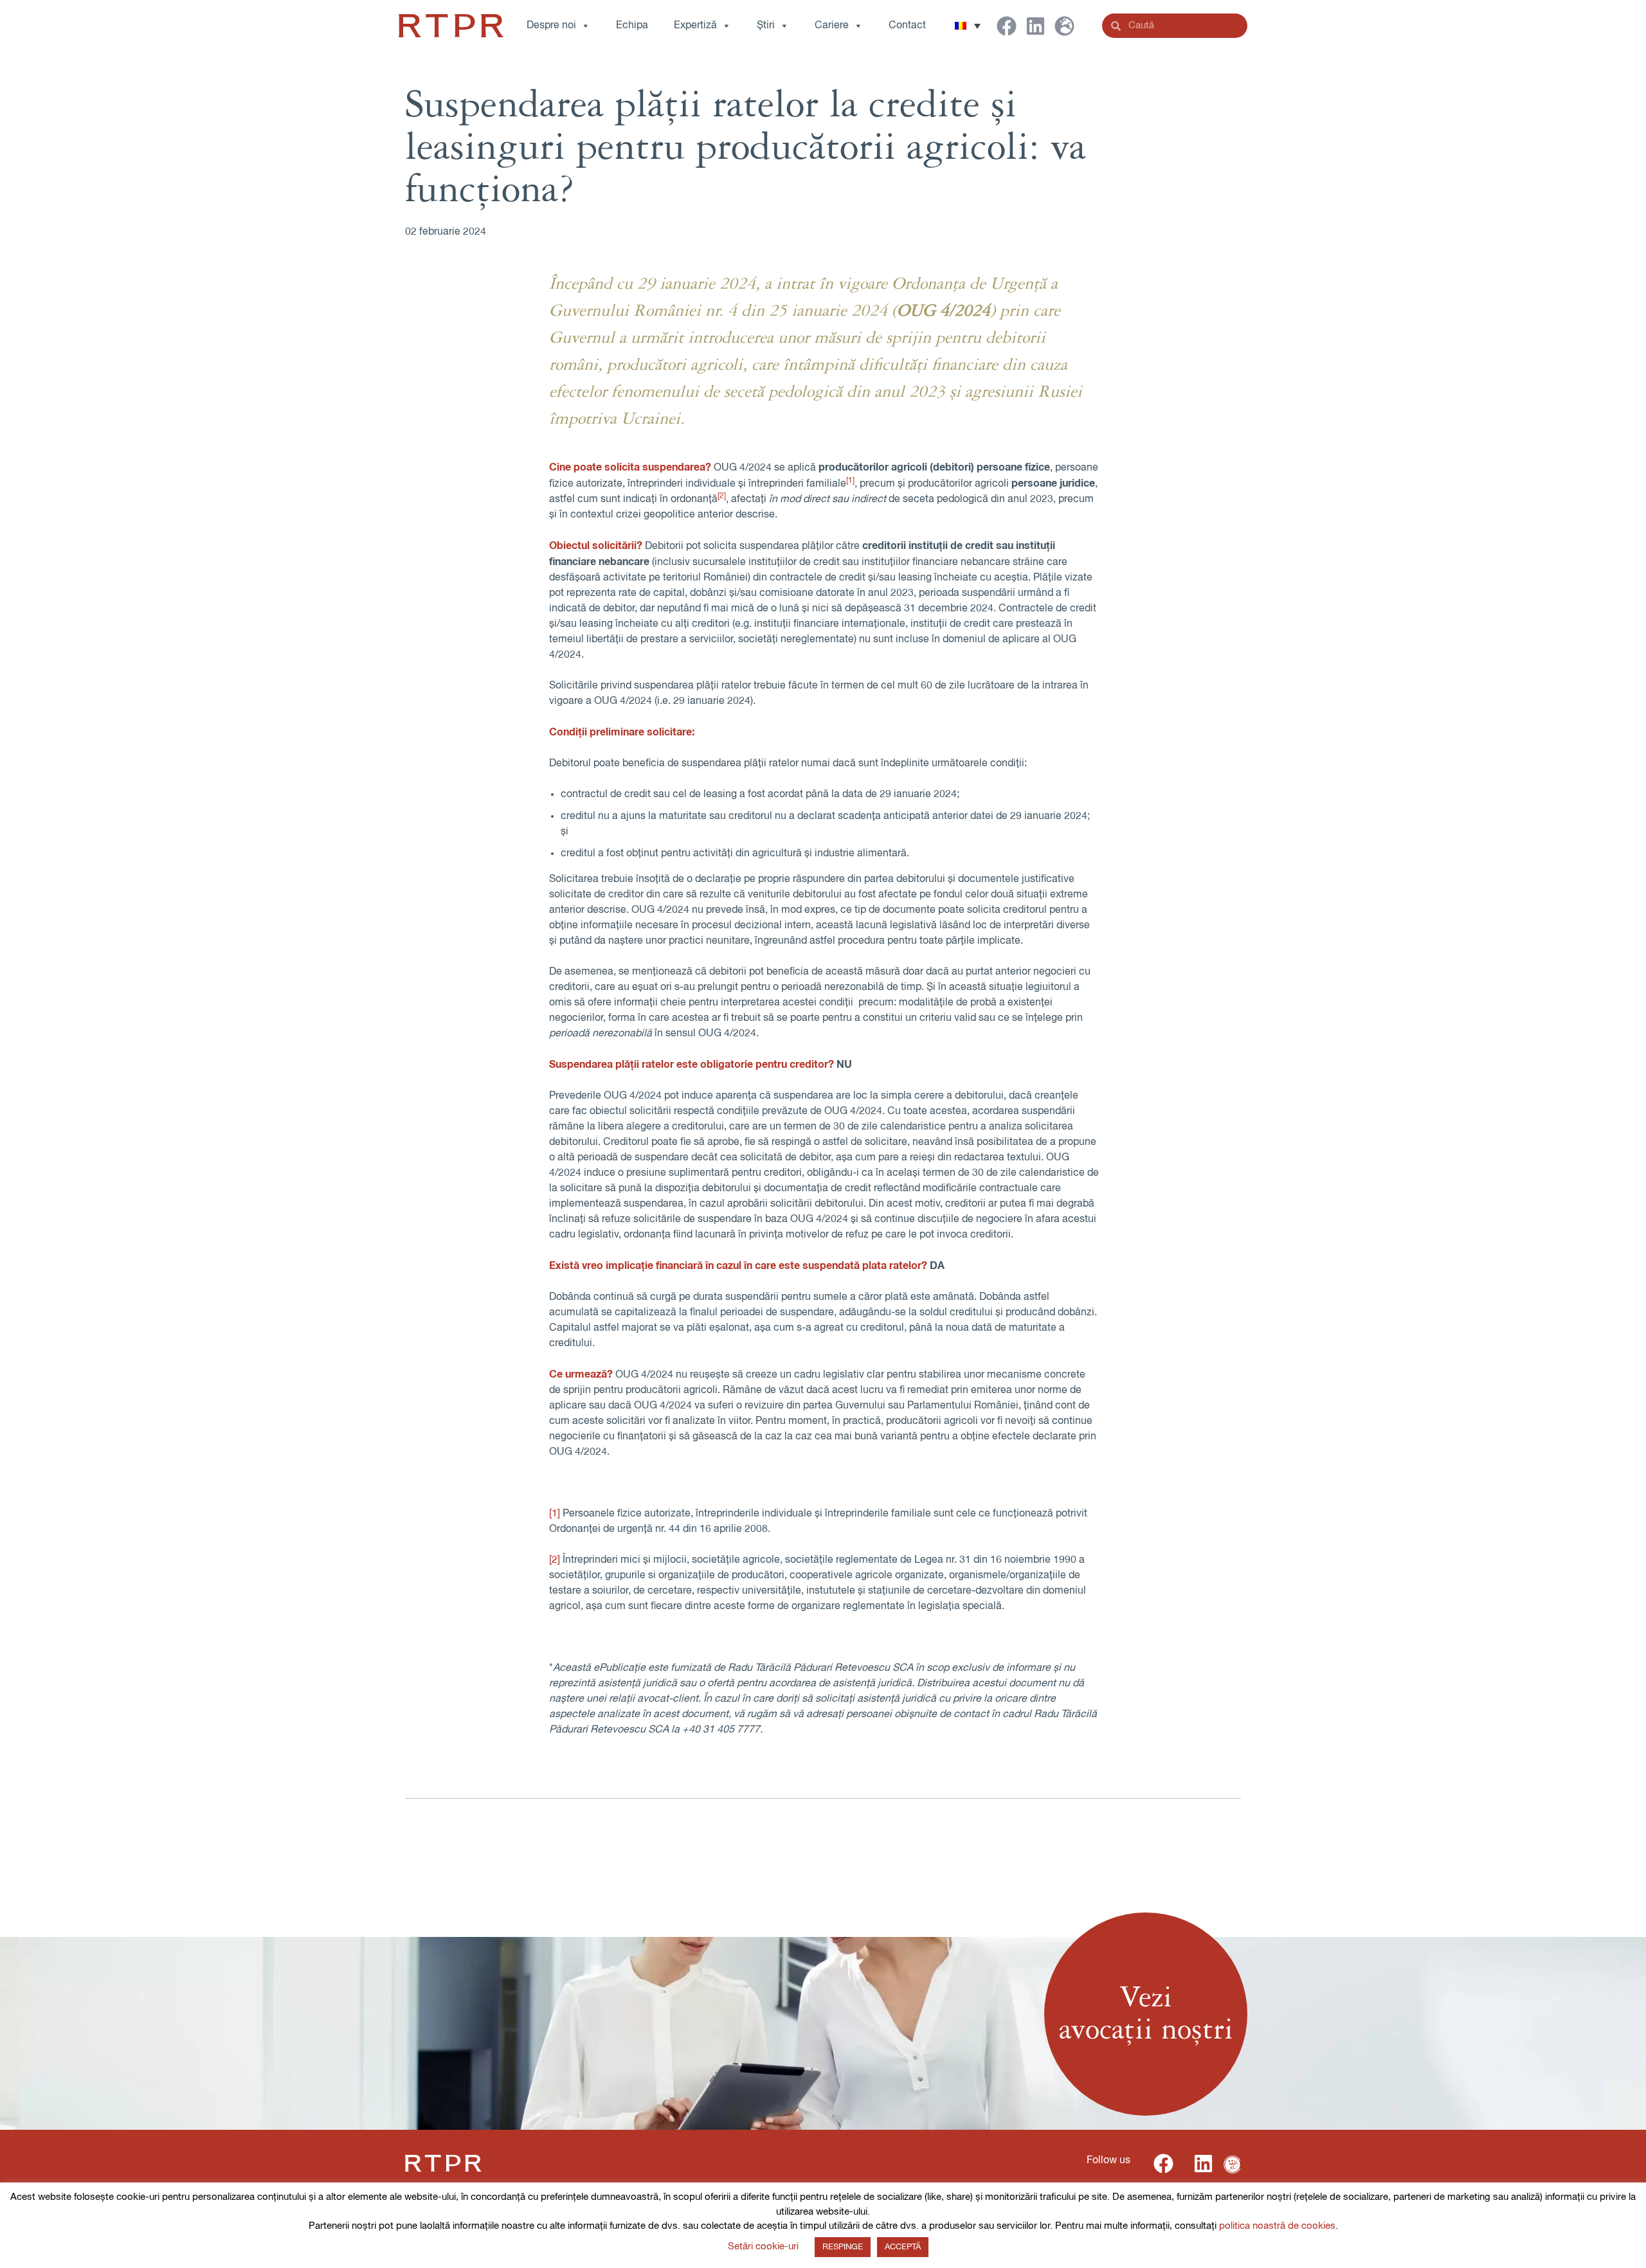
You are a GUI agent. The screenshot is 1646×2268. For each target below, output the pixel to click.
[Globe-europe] (1064, 26)
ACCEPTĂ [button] (903, 2247)
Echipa (632, 26)
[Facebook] (1007, 26)
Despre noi (551, 26)
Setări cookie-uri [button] (763, 2246)
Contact (907, 26)
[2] (555, 1560)
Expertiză (695, 26)
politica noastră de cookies (1277, 2226)
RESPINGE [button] (843, 2247)
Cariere (832, 26)
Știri (766, 26)
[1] (555, 1514)
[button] (968, 26)
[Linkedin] (1036, 26)
